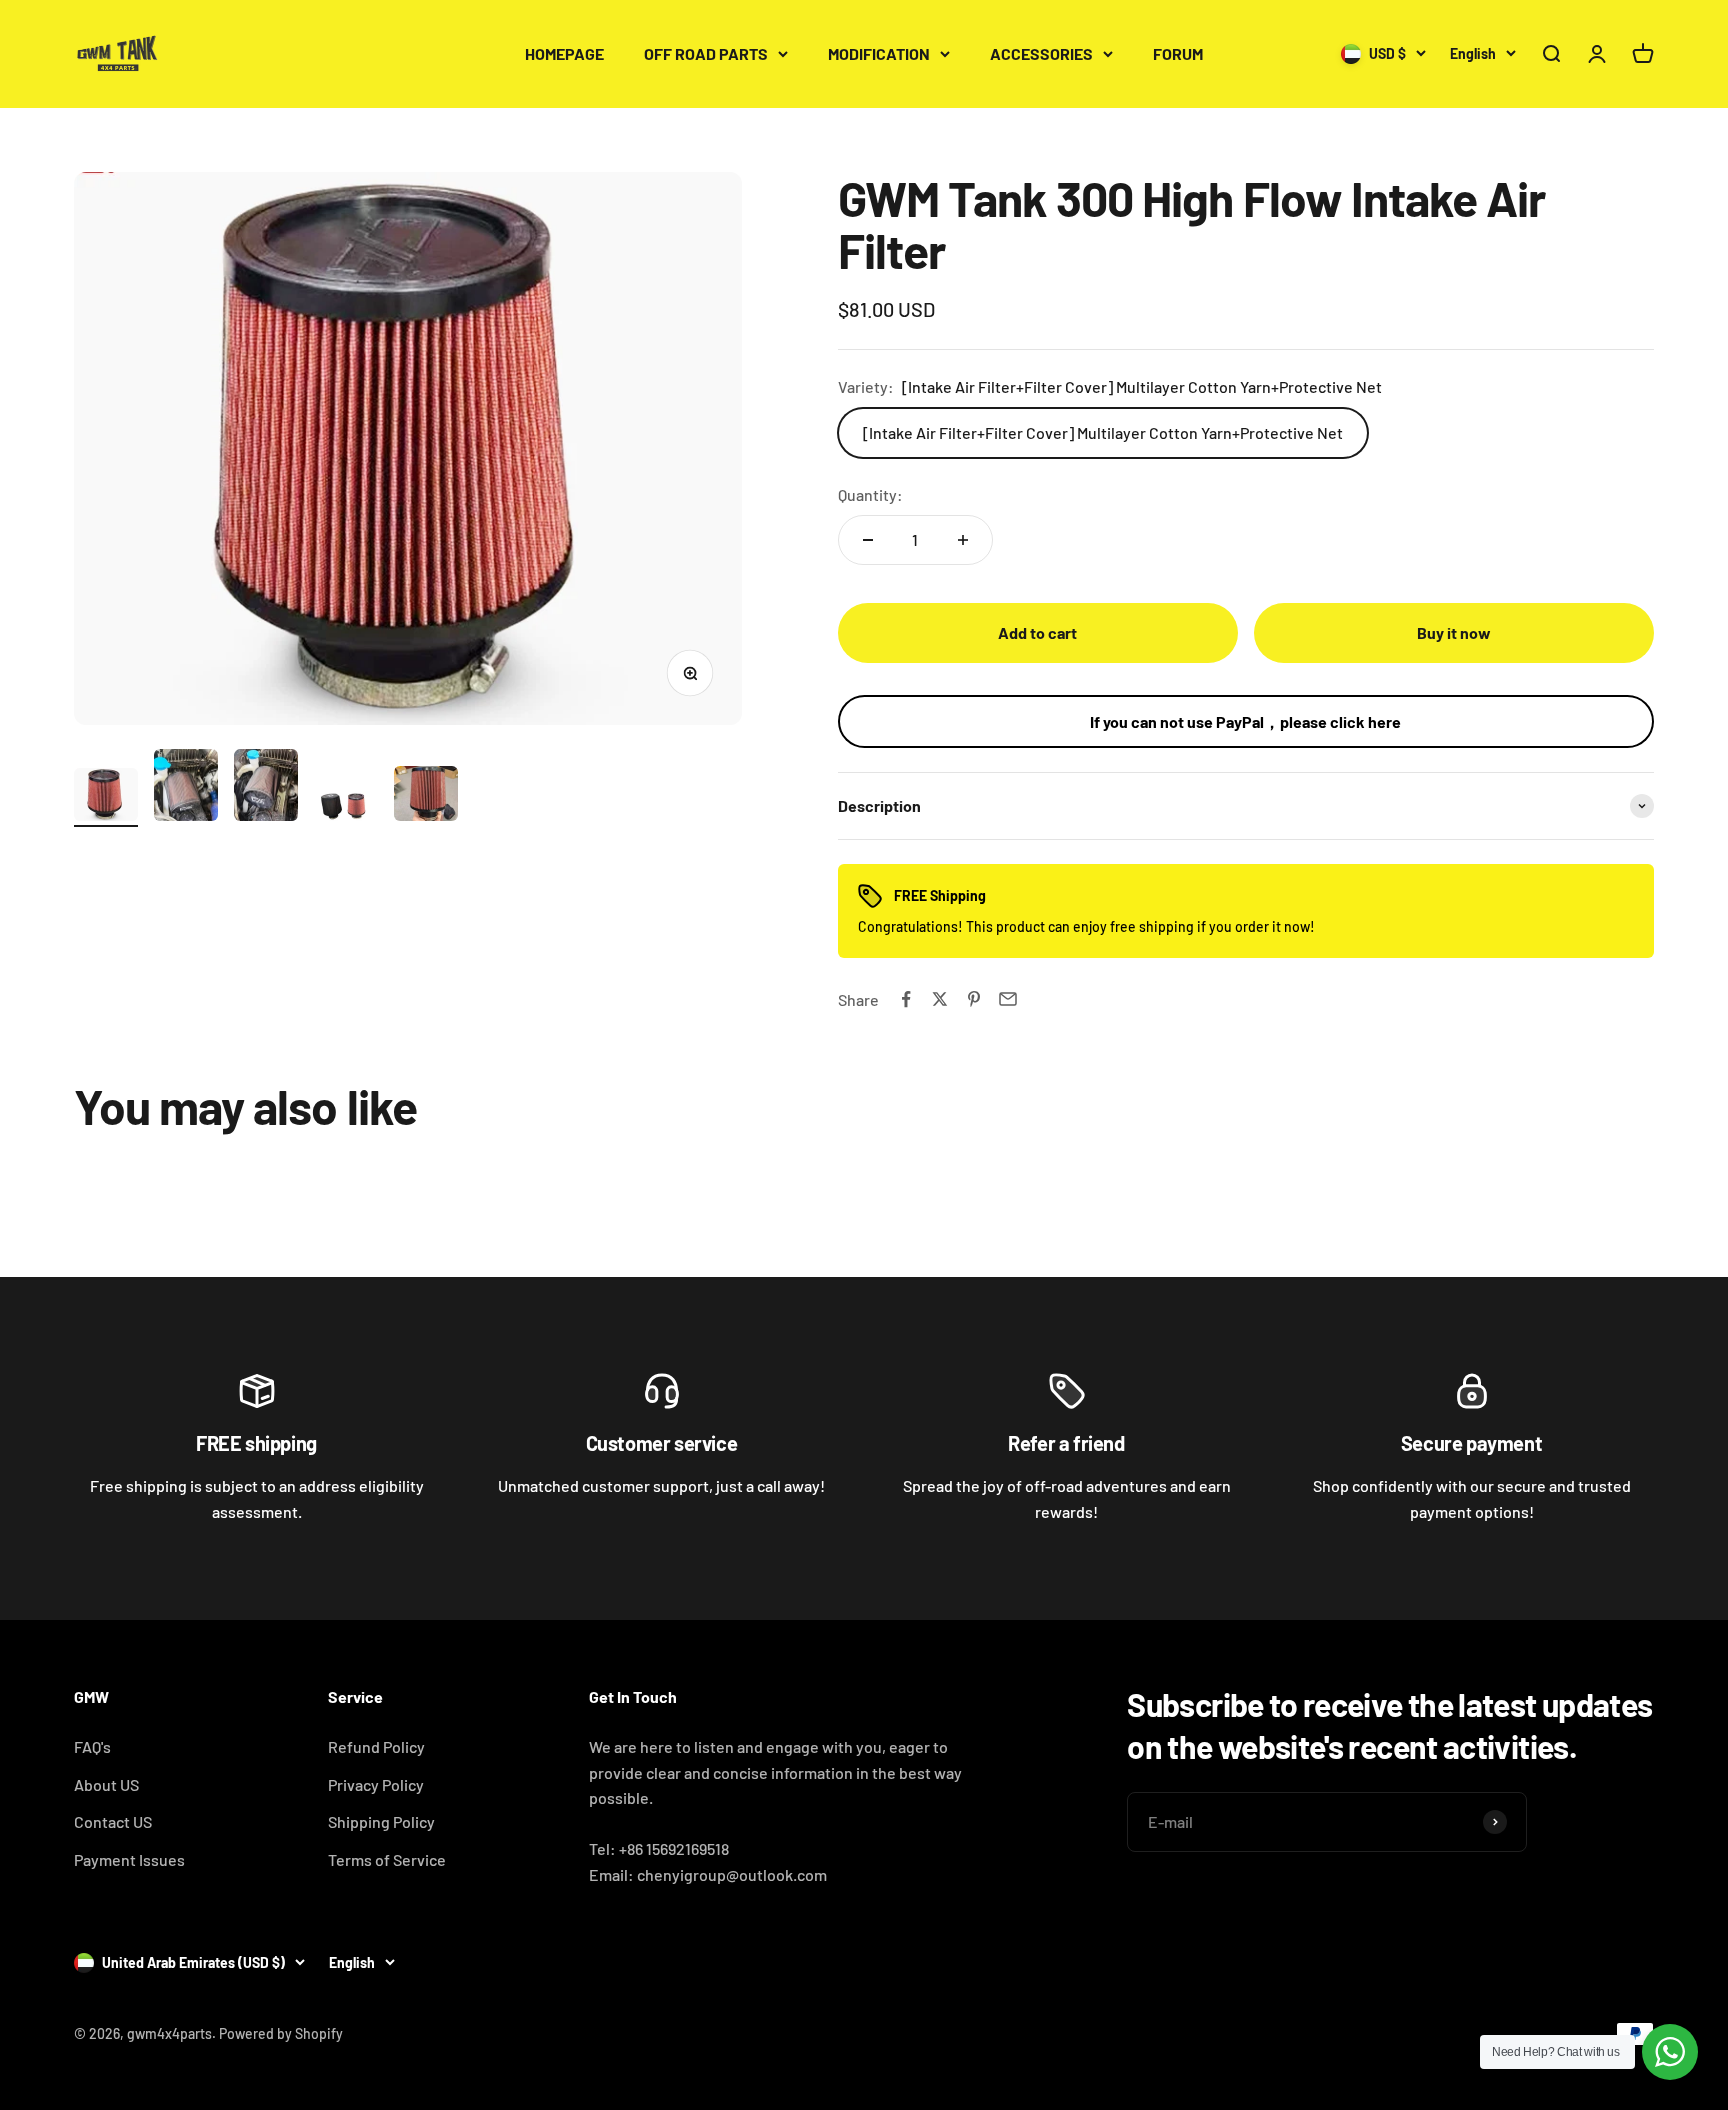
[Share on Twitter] (940, 999)
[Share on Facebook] (906, 999)
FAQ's (92, 1746)
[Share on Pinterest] (974, 999)
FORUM (1178, 53)
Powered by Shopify (281, 2033)
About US (106, 1784)
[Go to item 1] (106, 797)
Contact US (113, 1821)
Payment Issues (129, 1859)
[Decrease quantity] (868, 540)
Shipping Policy (381, 1821)
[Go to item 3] (266, 788)
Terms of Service (387, 1859)
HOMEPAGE (564, 53)
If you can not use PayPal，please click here (1245, 721)
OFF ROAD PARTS (706, 53)
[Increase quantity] (963, 540)
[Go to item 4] (346, 809)
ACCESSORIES (1041, 53)
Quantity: (870, 494)
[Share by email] (1008, 999)
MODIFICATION (879, 53)
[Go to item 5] (426, 796)
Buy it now (1454, 632)
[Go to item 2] (186, 788)
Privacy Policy (376, 1784)
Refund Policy (376, 1746)
